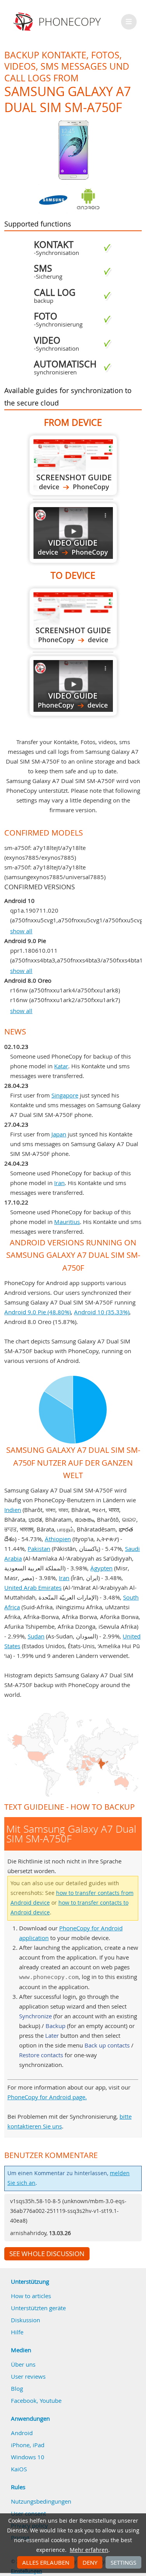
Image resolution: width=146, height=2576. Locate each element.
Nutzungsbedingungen (41, 2501)
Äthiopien (58, 1539)
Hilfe (17, 2332)
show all (21, 931)
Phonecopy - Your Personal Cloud (58, 22)
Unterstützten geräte (38, 2308)
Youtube (51, 2400)
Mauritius (67, 1222)
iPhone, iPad (28, 2445)
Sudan (36, 1636)
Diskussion (26, 2320)
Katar (61, 1066)
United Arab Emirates (33, 1587)
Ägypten (101, 1568)
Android (22, 2433)
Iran (59, 1183)
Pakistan (39, 1549)
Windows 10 (28, 2457)
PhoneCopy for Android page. (47, 2097)
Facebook (24, 2400)
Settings (123, 2562)
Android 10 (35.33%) (102, 1312)
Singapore (65, 1095)
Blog (17, 2388)
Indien (13, 1510)
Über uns (23, 2364)
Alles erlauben (46, 2562)
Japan (59, 1134)
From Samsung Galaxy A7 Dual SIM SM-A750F (73, 465)
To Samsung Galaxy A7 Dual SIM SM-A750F (73, 618)
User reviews (28, 2376)
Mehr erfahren (89, 2550)
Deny (90, 2562)
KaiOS (19, 2469)
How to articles (31, 2296)
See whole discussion (47, 2254)
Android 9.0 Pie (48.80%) (38, 1312)
